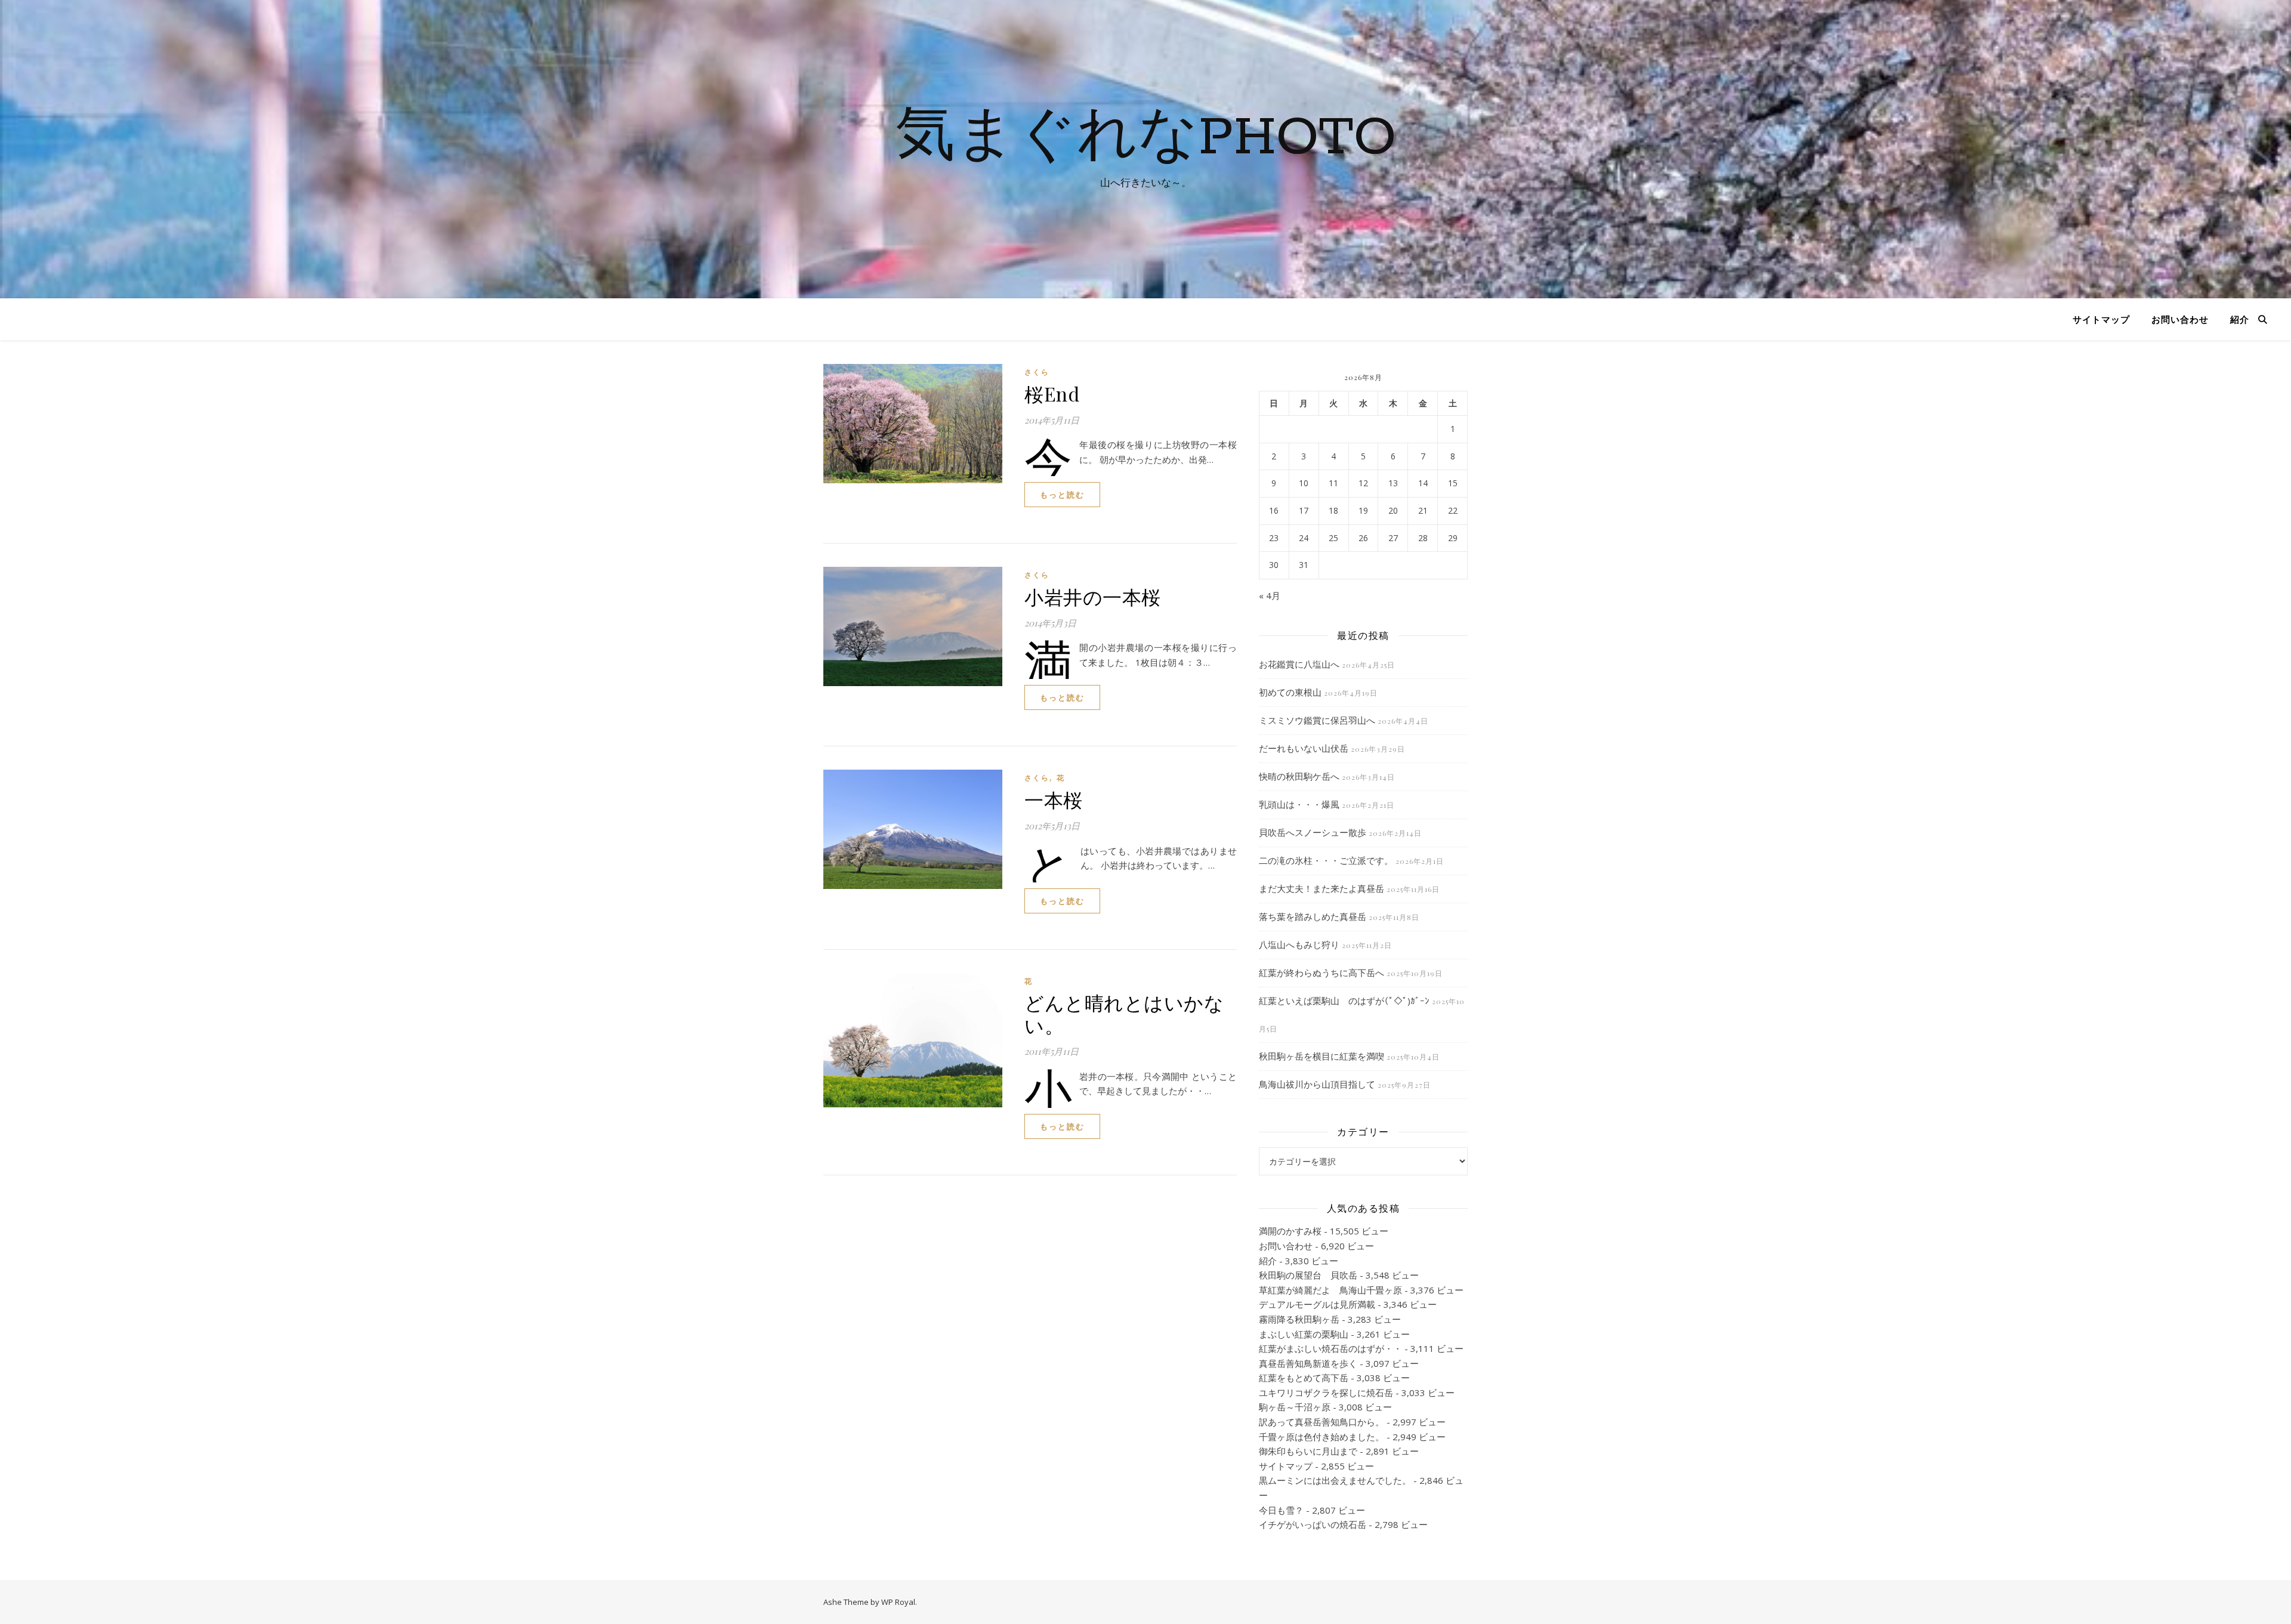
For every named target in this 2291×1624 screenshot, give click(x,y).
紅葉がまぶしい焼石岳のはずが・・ (1330, 1348)
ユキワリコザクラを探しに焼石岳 (1326, 1393)
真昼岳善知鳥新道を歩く (1308, 1363)
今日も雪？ (1281, 1510)
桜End (1052, 393)
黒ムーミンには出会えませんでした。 (1335, 1480)
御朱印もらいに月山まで (1308, 1451)
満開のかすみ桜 (1290, 1231)
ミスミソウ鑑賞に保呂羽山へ (1317, 720)
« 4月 (1270, 595)
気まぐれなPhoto (1146, 138)
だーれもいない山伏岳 (1304, 748)
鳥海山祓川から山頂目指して (1317, 1084)
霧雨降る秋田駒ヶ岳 (1299, 1319)
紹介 (2240, 319)
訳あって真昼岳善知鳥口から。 (1322, 1422)
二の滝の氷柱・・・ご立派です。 (1326, 860)
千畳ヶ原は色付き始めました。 (1322, 1437)
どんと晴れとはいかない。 (1124, 1013)
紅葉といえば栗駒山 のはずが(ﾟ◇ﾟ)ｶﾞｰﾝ (1344, 1001)
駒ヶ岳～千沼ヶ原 (1295, 1407)
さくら (1037, 372)
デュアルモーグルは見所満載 (1317, 1304)
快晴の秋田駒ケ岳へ (1299, 776)
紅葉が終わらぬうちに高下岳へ (1322, 972)
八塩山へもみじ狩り (1299, 944)
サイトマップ (2101, 319)
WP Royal (898, 1602)
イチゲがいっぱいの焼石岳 (1313, 1524)
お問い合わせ (2180, 319)
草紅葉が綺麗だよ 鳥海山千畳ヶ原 (1330, 1290)
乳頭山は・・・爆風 (1299, 804)
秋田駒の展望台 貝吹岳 (1308, 1275)
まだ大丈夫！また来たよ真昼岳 (1322, 888)
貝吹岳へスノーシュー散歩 (1313, 832)
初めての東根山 (1290, 692)
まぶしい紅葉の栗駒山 (1304, 1334)
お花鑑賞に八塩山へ (1299, 664)
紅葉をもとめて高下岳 (1304, 1378)
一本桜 (1054, 799)
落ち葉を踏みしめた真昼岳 (1313, 916)
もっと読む (1062, 495)
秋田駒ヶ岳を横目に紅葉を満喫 (1322, 1056)
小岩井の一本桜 (1093, 596)
